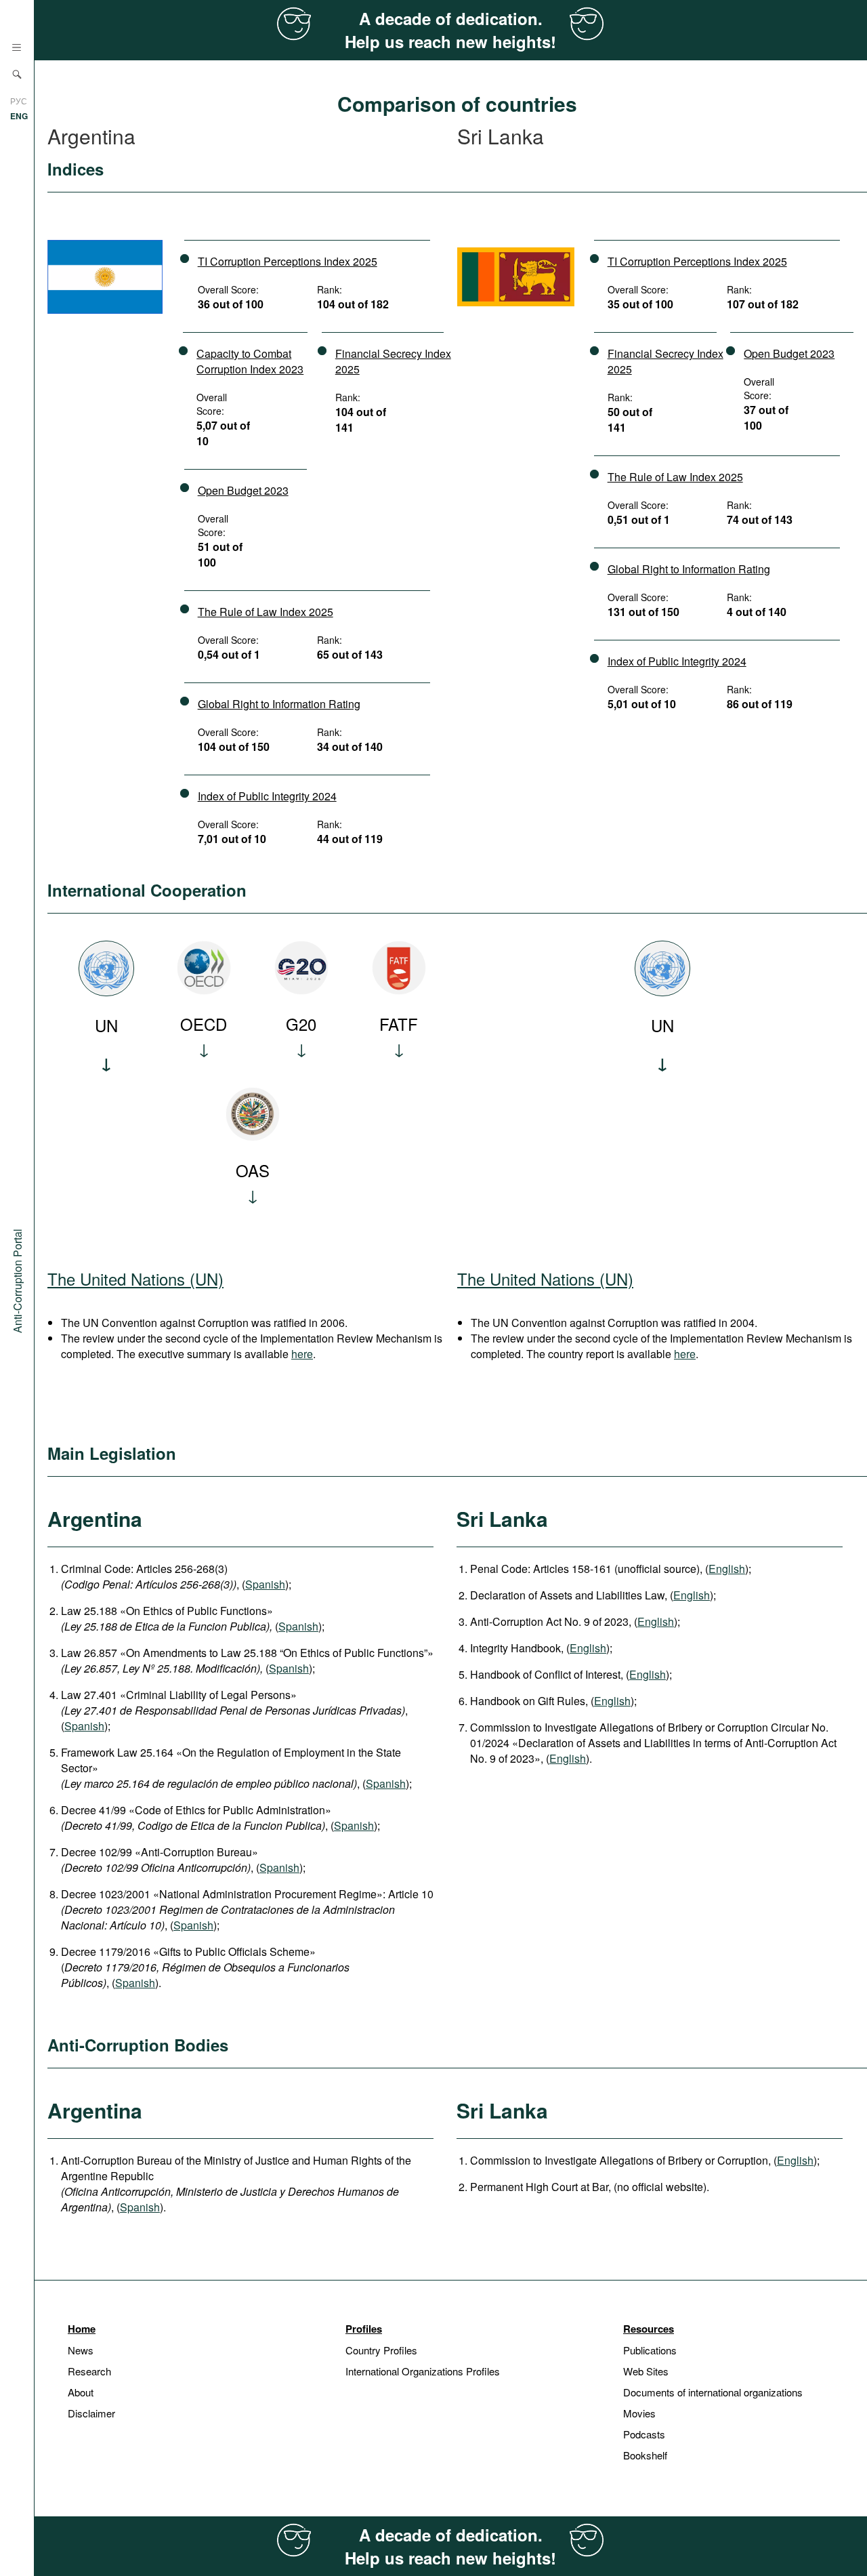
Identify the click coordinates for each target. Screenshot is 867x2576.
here (302, 1354)
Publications (650, 2350)
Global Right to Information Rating (279, 704)
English (727, 1569)
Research (89, 2371)
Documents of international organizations (713, 2392)
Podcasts (644, 2434)
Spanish (265, 1584)
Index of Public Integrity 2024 (267, 796)
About (81, 2392)
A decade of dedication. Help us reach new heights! (450, 30)
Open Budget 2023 (243, 490)
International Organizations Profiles (423, 2371)
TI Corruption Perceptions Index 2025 (288, 261)
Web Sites (646, 2371)
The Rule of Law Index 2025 (266, 612)
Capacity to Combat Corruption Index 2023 (250, 361)
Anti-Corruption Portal (17, 1280)
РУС (19, 101)
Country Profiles (381, 2350)
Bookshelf (645, 2455)
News (81, 2350)
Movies (639, 2413)
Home (82, 2329)
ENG (19, 116)
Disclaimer (91, 2413)
